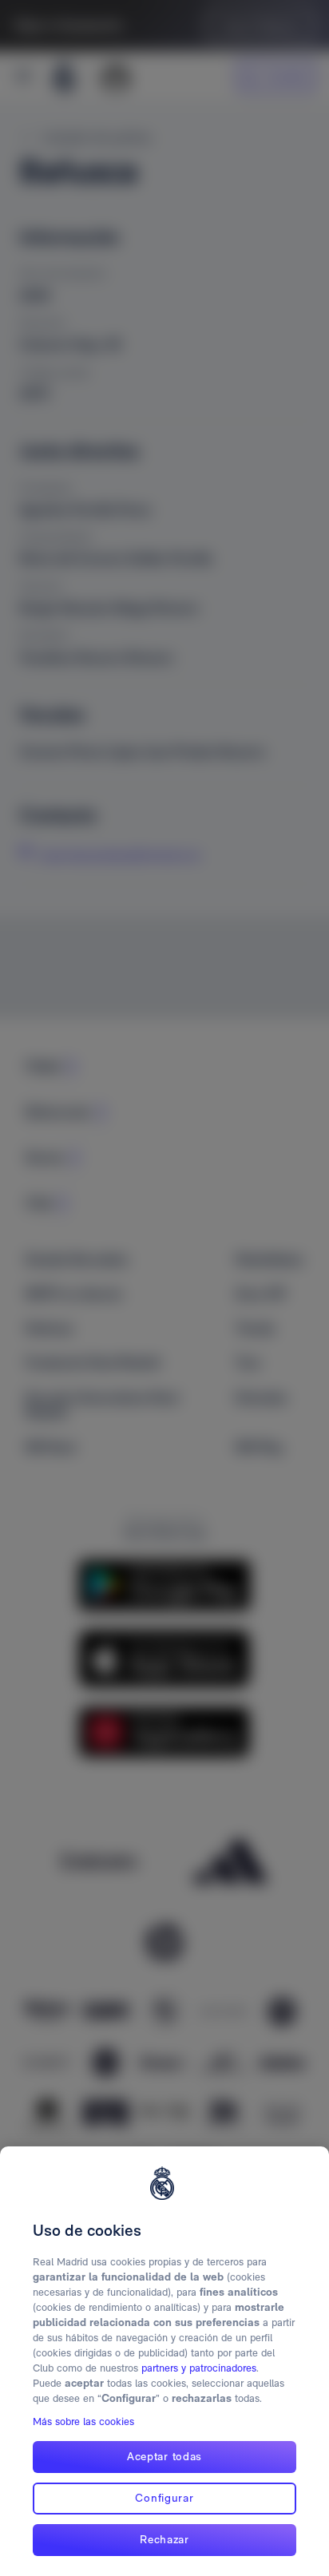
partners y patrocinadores (199, 2368)
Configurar (164, 2498)
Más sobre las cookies (83, 2421)
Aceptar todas (164, 2456)
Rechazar (164, 2539)
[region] (164, 2361)
